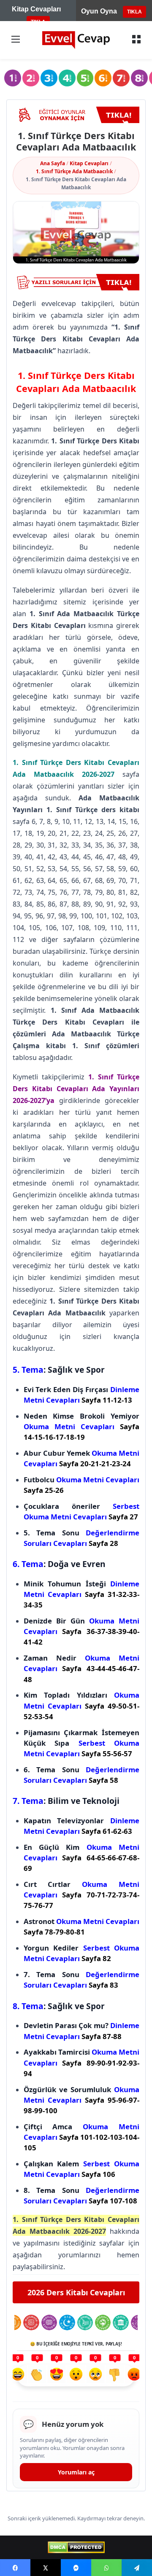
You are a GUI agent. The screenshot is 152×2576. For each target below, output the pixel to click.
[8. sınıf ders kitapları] (139, 78)
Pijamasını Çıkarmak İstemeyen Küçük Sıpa (81, 1743)
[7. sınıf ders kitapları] (121, 78)
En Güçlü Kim (81, 1858)
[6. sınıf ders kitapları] (103, 78)
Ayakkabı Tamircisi (81, 2062)
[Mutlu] (18, 2375)
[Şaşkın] (76, 2375)
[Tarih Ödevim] (121, 2322)
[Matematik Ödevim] (31, 2322)
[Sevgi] (57, 2375)
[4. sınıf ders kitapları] (67, 78)
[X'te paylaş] (46, 2568)
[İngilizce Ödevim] (49, 2322)
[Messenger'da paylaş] (76, 2568)
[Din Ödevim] (67, 2322)
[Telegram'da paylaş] (137, 2568)
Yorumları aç (76, 2472)
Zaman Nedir (81, 1668)
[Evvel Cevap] (76, 40)
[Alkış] (37, 2375)
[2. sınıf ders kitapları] (31, 78)
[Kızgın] (134, 2375)
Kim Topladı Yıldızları (81, 1705)
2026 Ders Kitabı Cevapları (76, 2292)
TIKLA (134, 12)
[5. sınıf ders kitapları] (85, 78)
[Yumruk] (115, 2375)
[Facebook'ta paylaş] (15, 2568)
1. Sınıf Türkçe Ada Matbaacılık (74, 171)
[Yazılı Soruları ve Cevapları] (76, 282)
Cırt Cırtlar (81, 1895)
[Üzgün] (95, 2375)
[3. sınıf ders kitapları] (49, 78)
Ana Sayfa (53, 163)
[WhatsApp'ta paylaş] (106, 2568)
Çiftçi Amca (81, 2137)
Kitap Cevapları (89, 163)
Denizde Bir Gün (81, 1631)
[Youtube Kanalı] (76, 115)
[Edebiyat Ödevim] (85, 2322)
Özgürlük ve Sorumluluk (81, 2100)
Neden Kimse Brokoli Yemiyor (81, 1426)
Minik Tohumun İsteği (81, 1594)
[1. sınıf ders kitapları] (13, 78)
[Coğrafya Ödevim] (103, 2322)
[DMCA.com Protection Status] (76, 2547)
